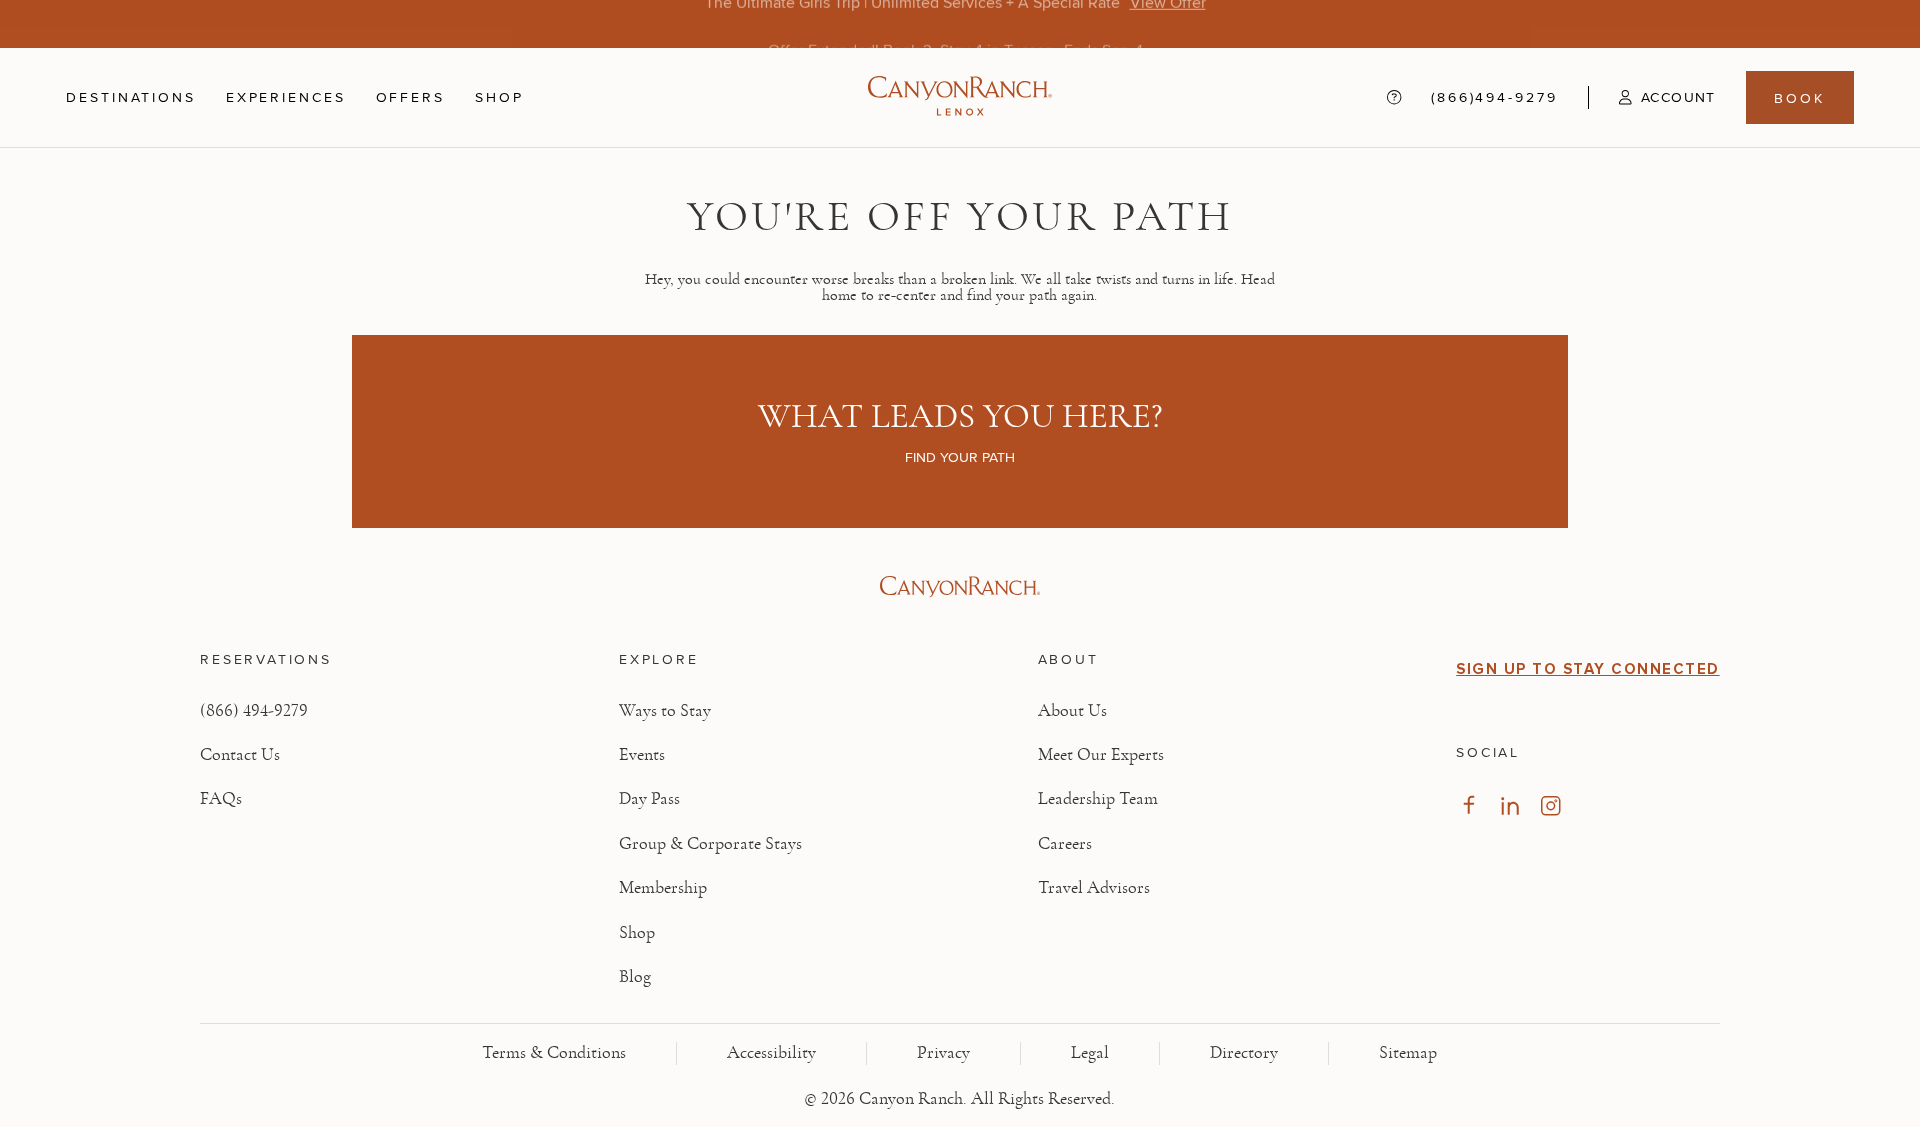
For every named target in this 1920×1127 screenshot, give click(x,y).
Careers (1065, 844)
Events (642, 755)
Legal (1090, 1053)
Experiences (286, 97)
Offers (410, 96)
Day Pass (649, 799)
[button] (1652, 97)
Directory (1244, 1053)
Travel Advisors (1094, 888)
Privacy (943, 1053)
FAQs (221, 799)
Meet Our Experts (1101, 755)
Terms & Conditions (554, 1053)
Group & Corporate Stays (710, 844)
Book (1799, 97)
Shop (499, 97)
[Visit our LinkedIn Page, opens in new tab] (1509, 805)
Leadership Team (1098, 799)
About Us (1072, 711)
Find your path (960, 457)
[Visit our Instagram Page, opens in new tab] (1550, 805)
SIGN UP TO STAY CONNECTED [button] (1588, 669)
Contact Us (240, 755)
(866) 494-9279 (254, 711)
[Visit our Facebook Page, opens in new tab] (1468, 805)
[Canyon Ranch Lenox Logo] (960, 97)
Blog (635, 977)
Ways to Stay (665, 711)
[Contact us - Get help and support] (1394, 97)
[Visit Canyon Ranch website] (959, 587)
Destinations (131, 97)
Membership (663, 888)
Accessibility (771, 1053)
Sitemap (1408, 1053)
